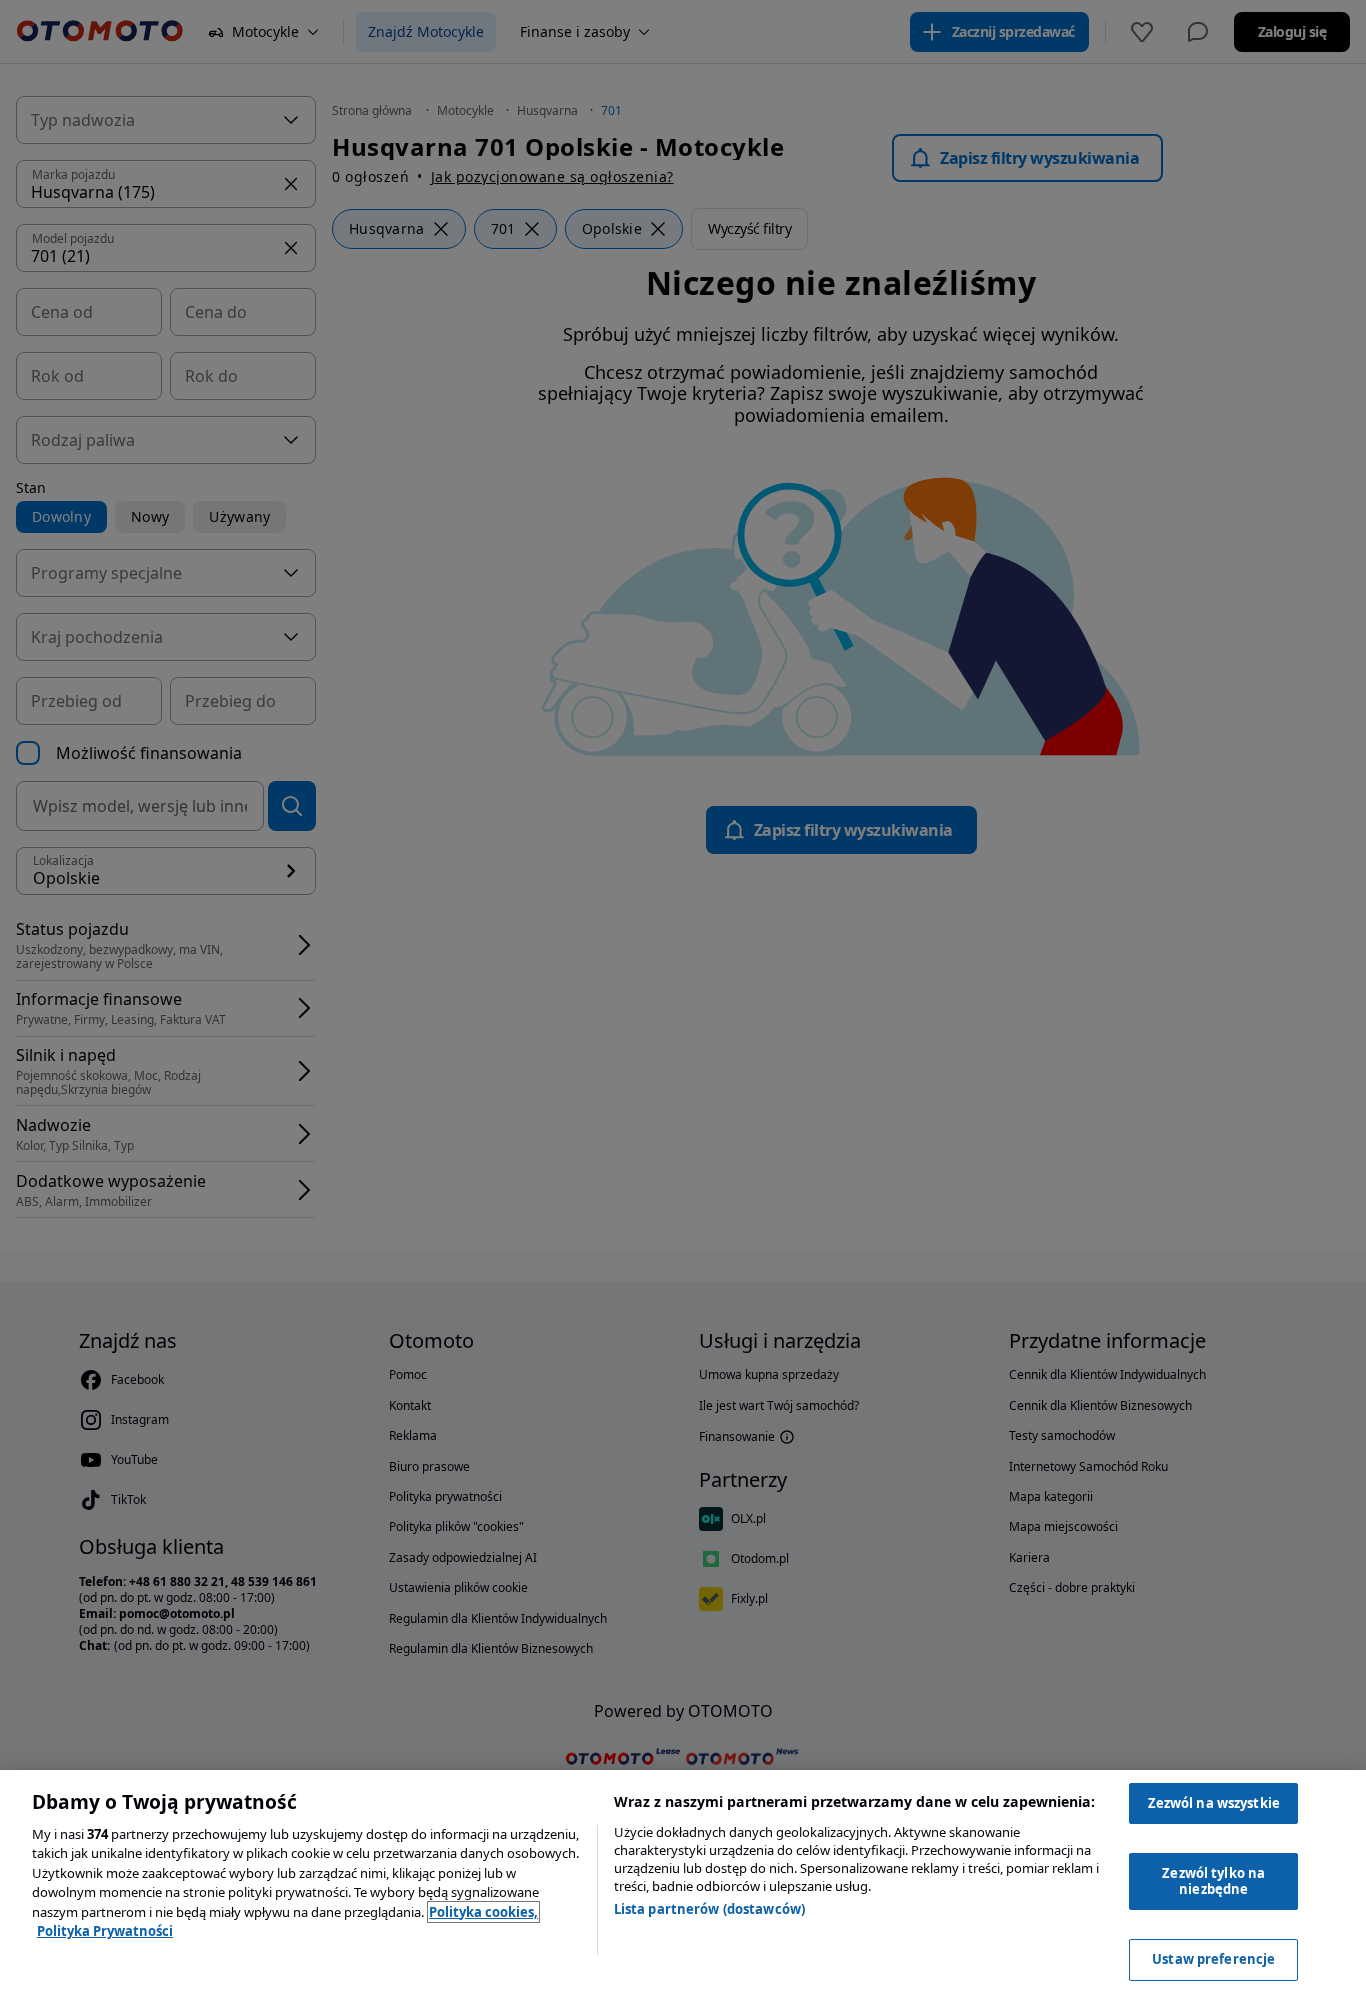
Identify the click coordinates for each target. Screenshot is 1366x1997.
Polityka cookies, (483, 1912)
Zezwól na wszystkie (1214, 1803)
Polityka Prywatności (105, 1931)
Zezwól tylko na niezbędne (1213, 1881)
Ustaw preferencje (1213, 1959)
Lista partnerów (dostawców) (710, 1909)
